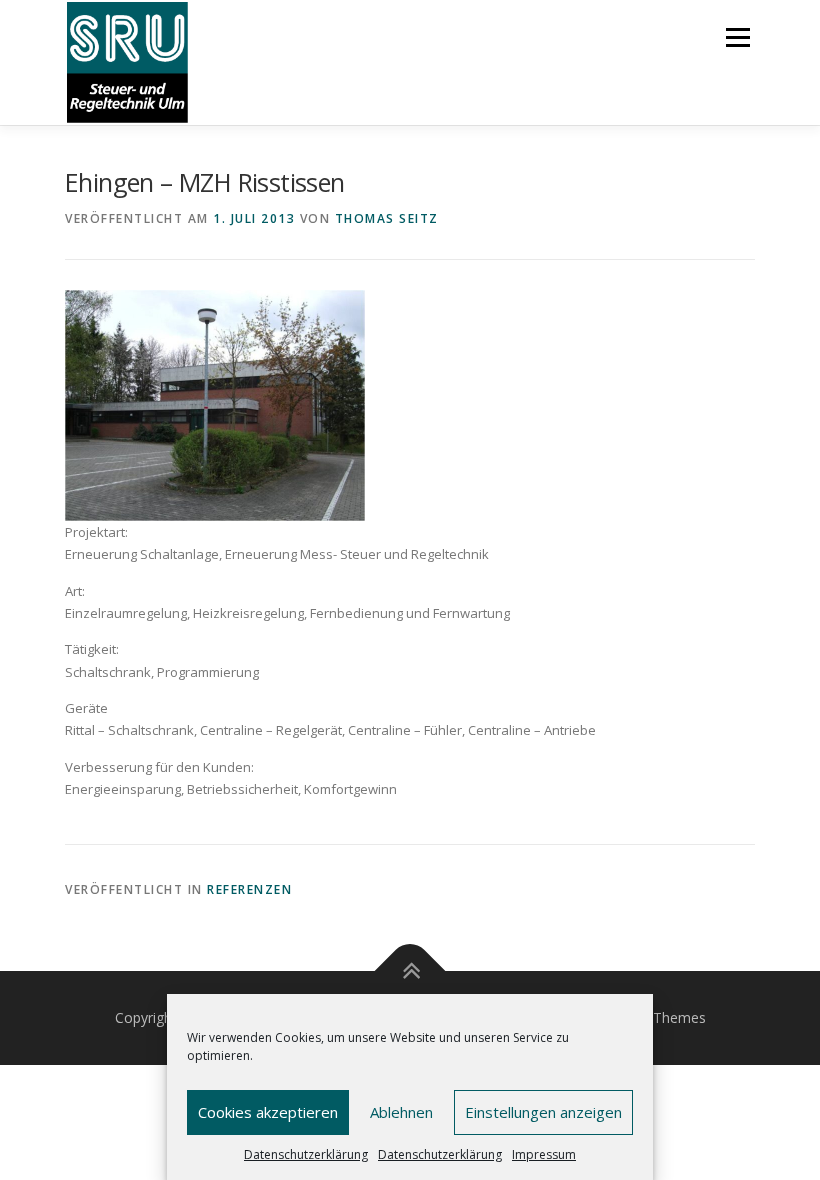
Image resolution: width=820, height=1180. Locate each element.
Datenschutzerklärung (306, 1154)
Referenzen (249, 889)
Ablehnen (401, 1112)
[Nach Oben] (410, 970)
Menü (737, 37)
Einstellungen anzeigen (543, 1112)
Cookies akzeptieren (268, 1112)
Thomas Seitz (387, 218)
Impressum (544, 1154)
